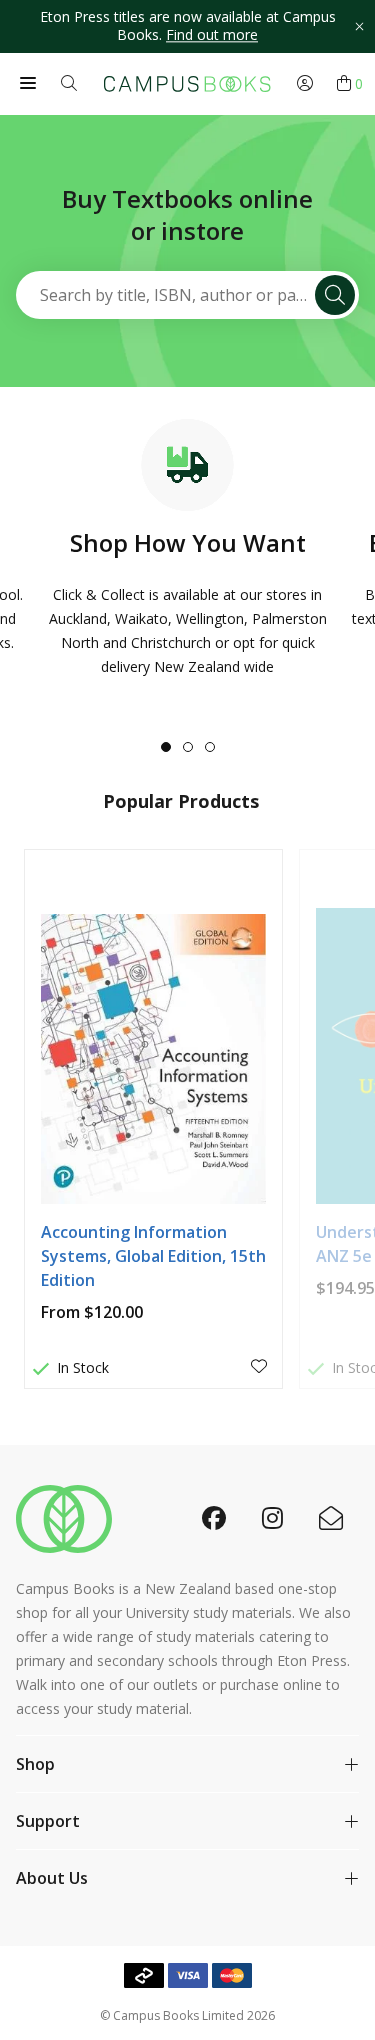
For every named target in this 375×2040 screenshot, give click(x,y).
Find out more (212, 35)
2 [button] (188, 747)
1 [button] (166, 747)
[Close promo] (359, 26)
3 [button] (210, 747)
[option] (187, 26)
